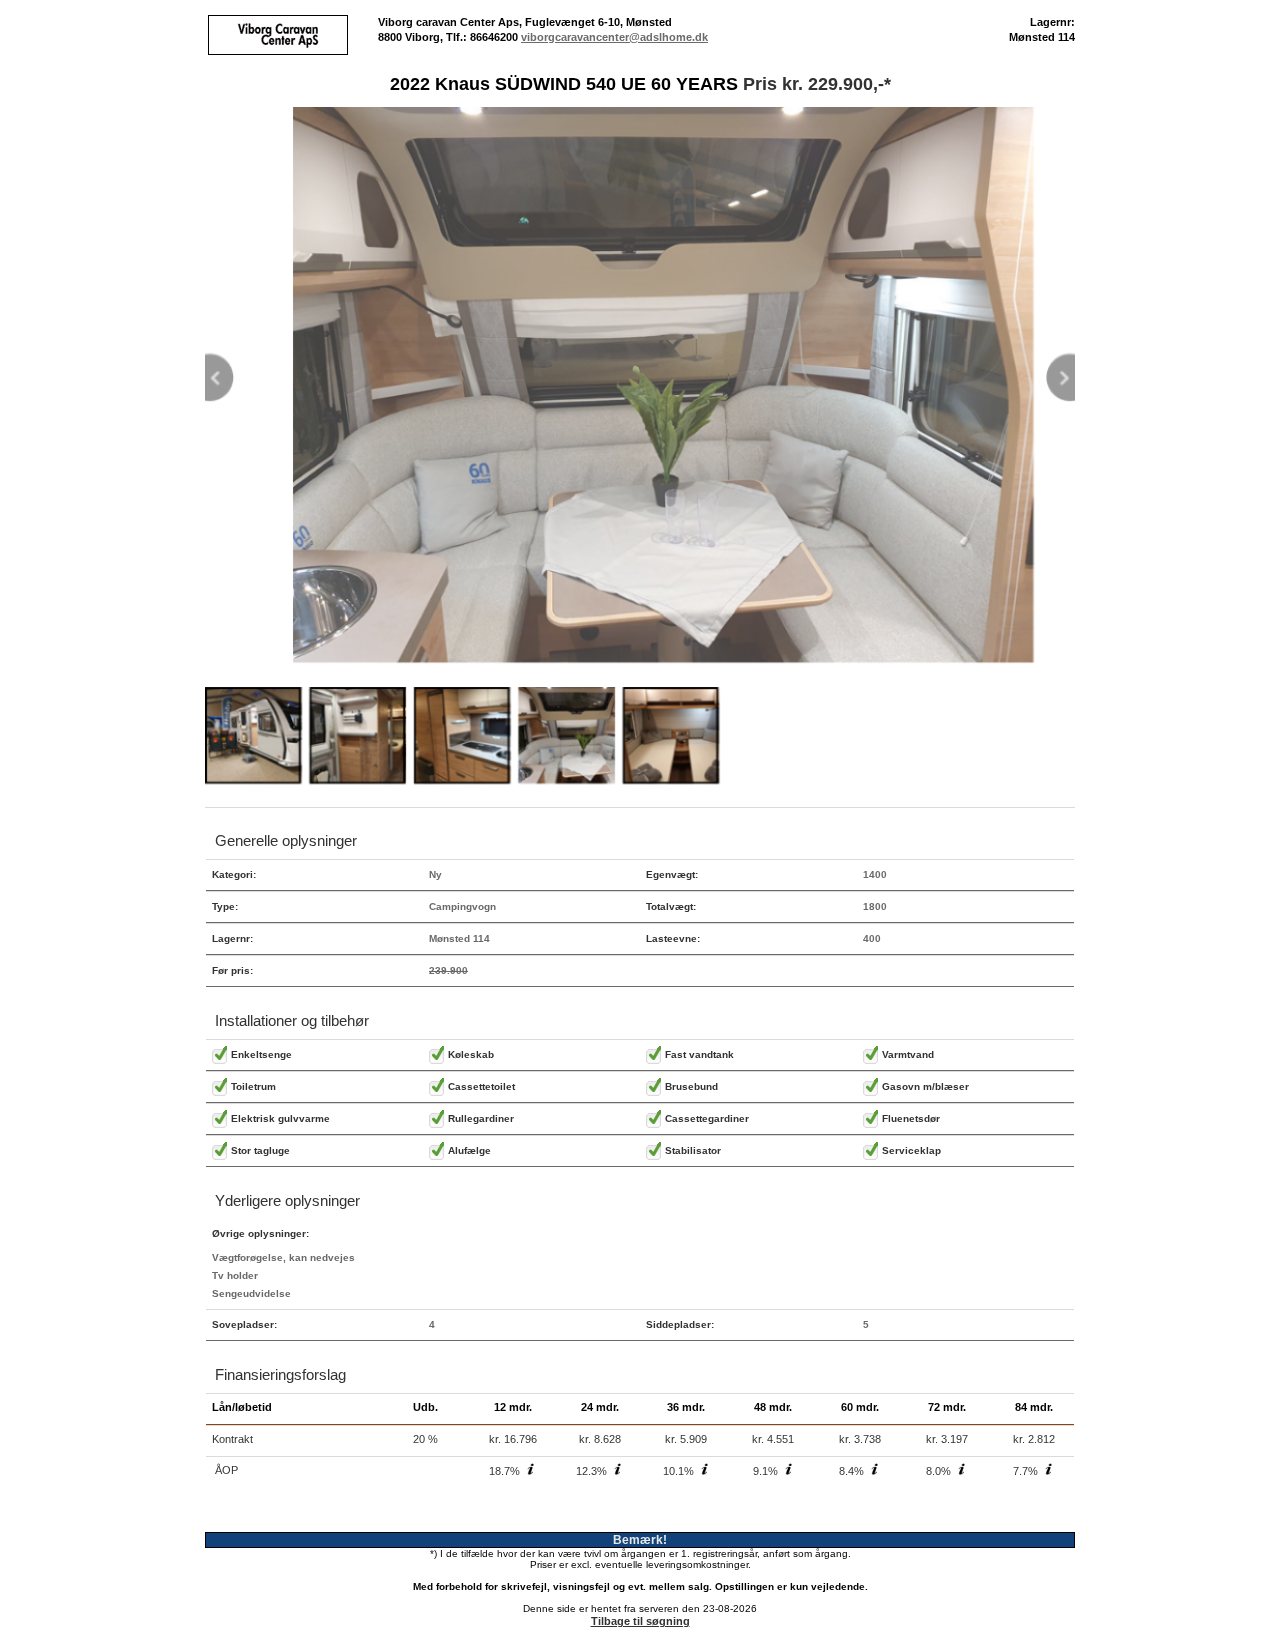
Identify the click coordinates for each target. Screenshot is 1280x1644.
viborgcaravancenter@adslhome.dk (614, 37)
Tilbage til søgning (640, 1621)
